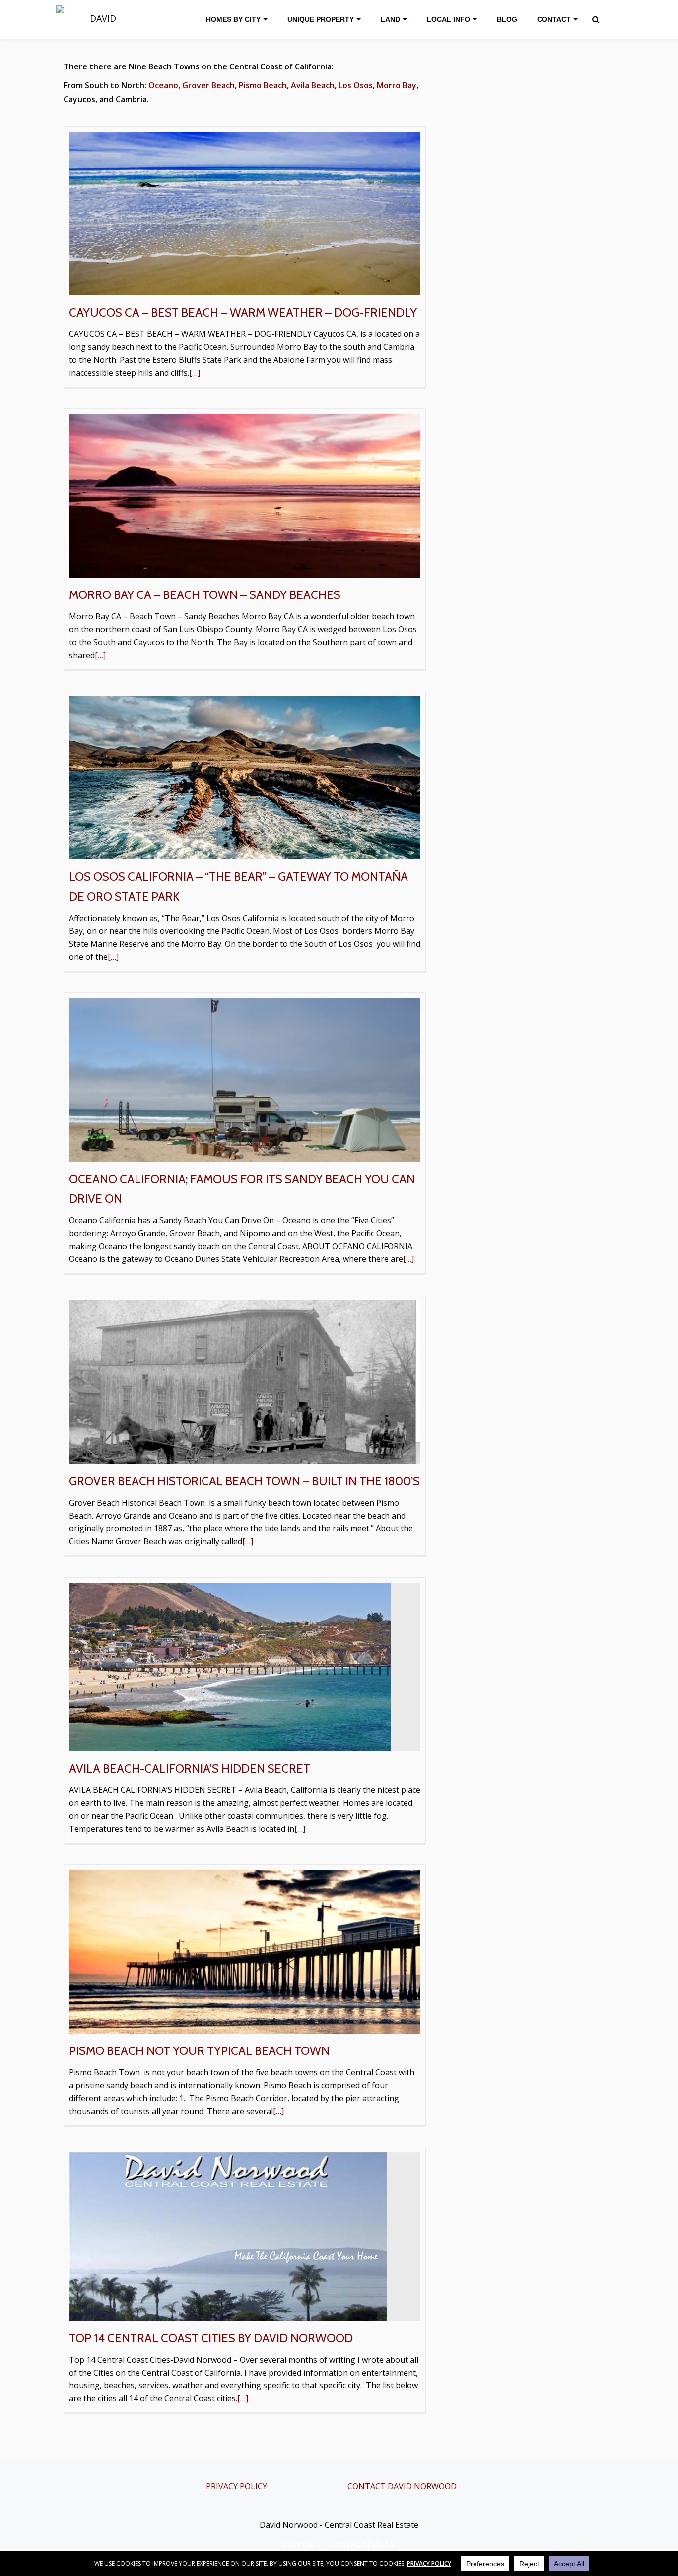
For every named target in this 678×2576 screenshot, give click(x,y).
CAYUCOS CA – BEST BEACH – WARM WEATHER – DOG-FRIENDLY (243, 312)
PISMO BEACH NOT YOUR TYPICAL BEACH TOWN (199, 2051)
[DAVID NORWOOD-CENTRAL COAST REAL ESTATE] (101, 19)
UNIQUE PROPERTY (321, 19)
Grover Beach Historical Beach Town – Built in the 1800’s (244, 1481)
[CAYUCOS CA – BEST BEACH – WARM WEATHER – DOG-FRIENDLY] (245, 212)
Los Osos (356, 85)
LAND (390, 19)
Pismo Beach (263, 85)
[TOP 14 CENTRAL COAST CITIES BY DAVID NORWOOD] (228, 2236)
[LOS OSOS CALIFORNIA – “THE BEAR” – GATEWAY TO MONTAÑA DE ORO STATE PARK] (245, 777)
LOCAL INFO (448, 19)
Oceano (163, 85)
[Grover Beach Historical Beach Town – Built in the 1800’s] (245, 1381)
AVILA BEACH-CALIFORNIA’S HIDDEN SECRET (190, 1768)
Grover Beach (208, 85)
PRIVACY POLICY (237, 2486)
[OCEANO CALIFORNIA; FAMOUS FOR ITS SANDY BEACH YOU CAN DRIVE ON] (245, 1079)
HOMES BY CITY (233, 19)
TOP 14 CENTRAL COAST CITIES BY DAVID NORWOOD (211, 2338)
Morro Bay (397, 85)
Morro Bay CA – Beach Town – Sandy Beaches (205, 595)
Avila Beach (313, 85)
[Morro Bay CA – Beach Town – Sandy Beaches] (245, 495)
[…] (195, 373)
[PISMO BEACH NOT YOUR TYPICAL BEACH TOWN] (245, 1951)
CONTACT (554, 19)
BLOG (507, 19)
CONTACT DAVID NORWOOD (402, 2486)
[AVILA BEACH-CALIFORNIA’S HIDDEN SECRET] (230, 1666)
